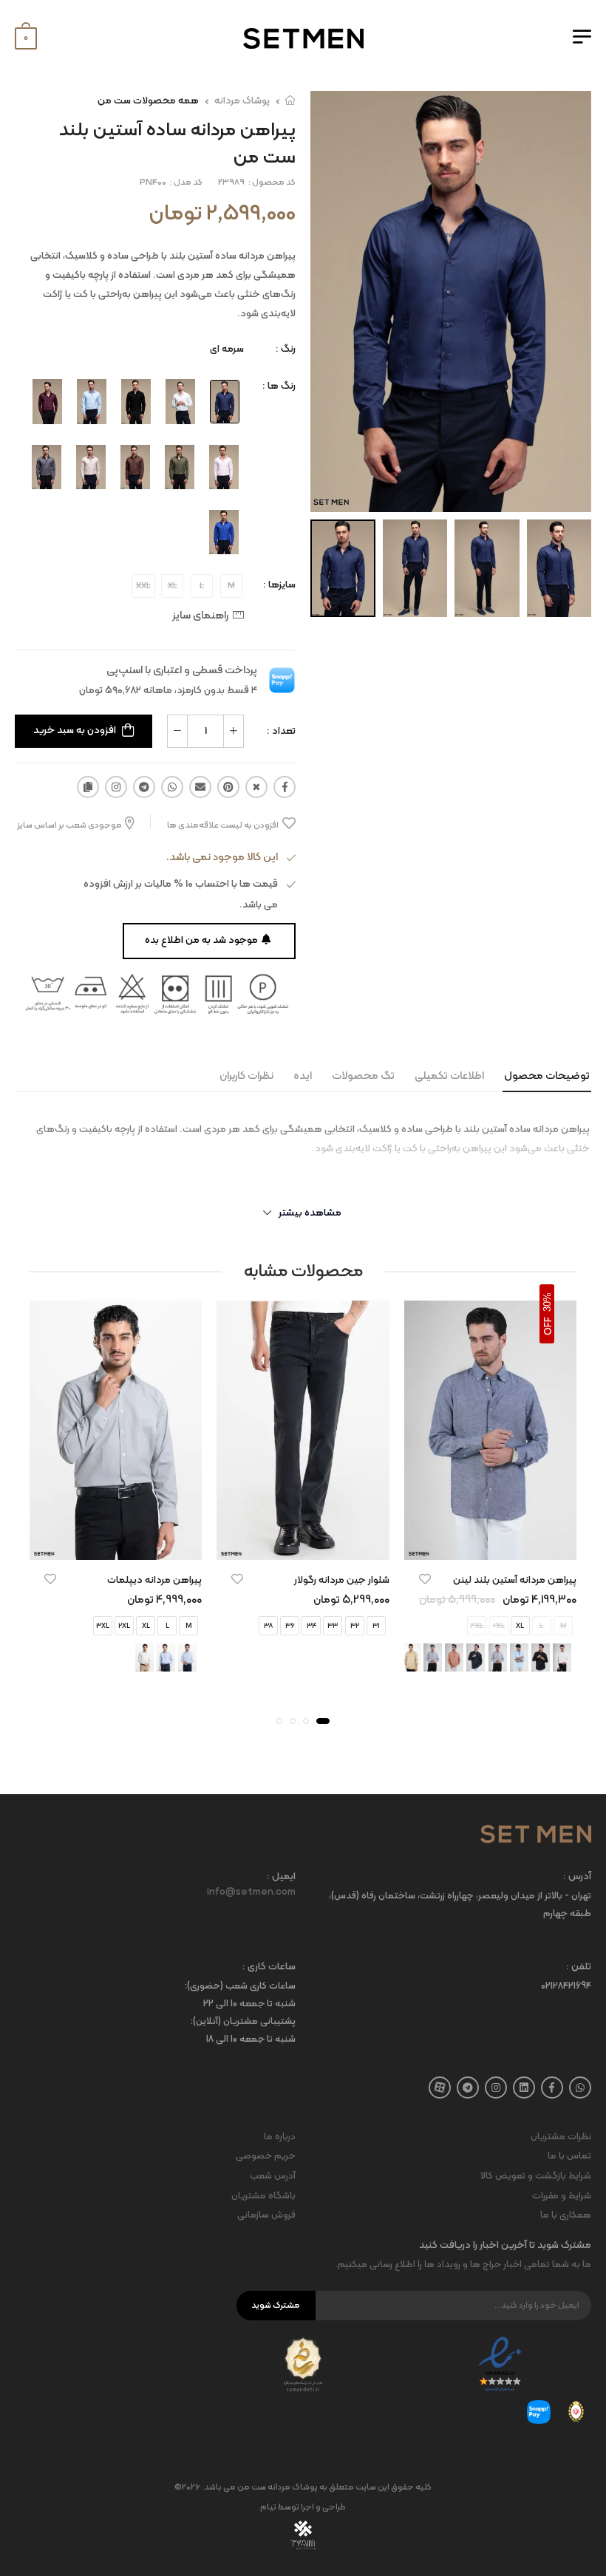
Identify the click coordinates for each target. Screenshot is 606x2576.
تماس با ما (569, 2156)
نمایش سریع (490, 1541)
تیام (268, 2507)
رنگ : (286, 349)
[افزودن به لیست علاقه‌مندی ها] (425, 1579)
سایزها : (279, 585)
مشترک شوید (276, 2306)
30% (547, 1302)
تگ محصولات (363, 1076)
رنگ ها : (279, 386)
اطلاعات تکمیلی (449, 1076)
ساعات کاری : (269, 1967)
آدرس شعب (273, 2176)
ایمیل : (281, 1877)
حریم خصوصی (266, 2156)
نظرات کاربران (246, 1076)
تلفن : (579, 1967)
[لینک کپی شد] (88, 787)
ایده (303, 1076)
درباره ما (280, 2137)
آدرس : (577, 1877)
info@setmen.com (251, 1892)
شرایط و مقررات (562, 2196)
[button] (323, 1721)
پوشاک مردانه (242, 101)
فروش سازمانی (266, 2215)
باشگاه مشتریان (263, 2196)
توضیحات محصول (547, 1076)
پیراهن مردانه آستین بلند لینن (515, 1580)
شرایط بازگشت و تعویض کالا (536, 2176)
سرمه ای (227, 349)
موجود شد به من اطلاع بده (201, 940)
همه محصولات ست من (148, 101)
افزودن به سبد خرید (75, 730)
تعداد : (281, 731)
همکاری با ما (566, 2215)
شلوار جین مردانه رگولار (342, 1580)
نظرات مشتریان (561, 2137)
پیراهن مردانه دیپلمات (154, 1580)
